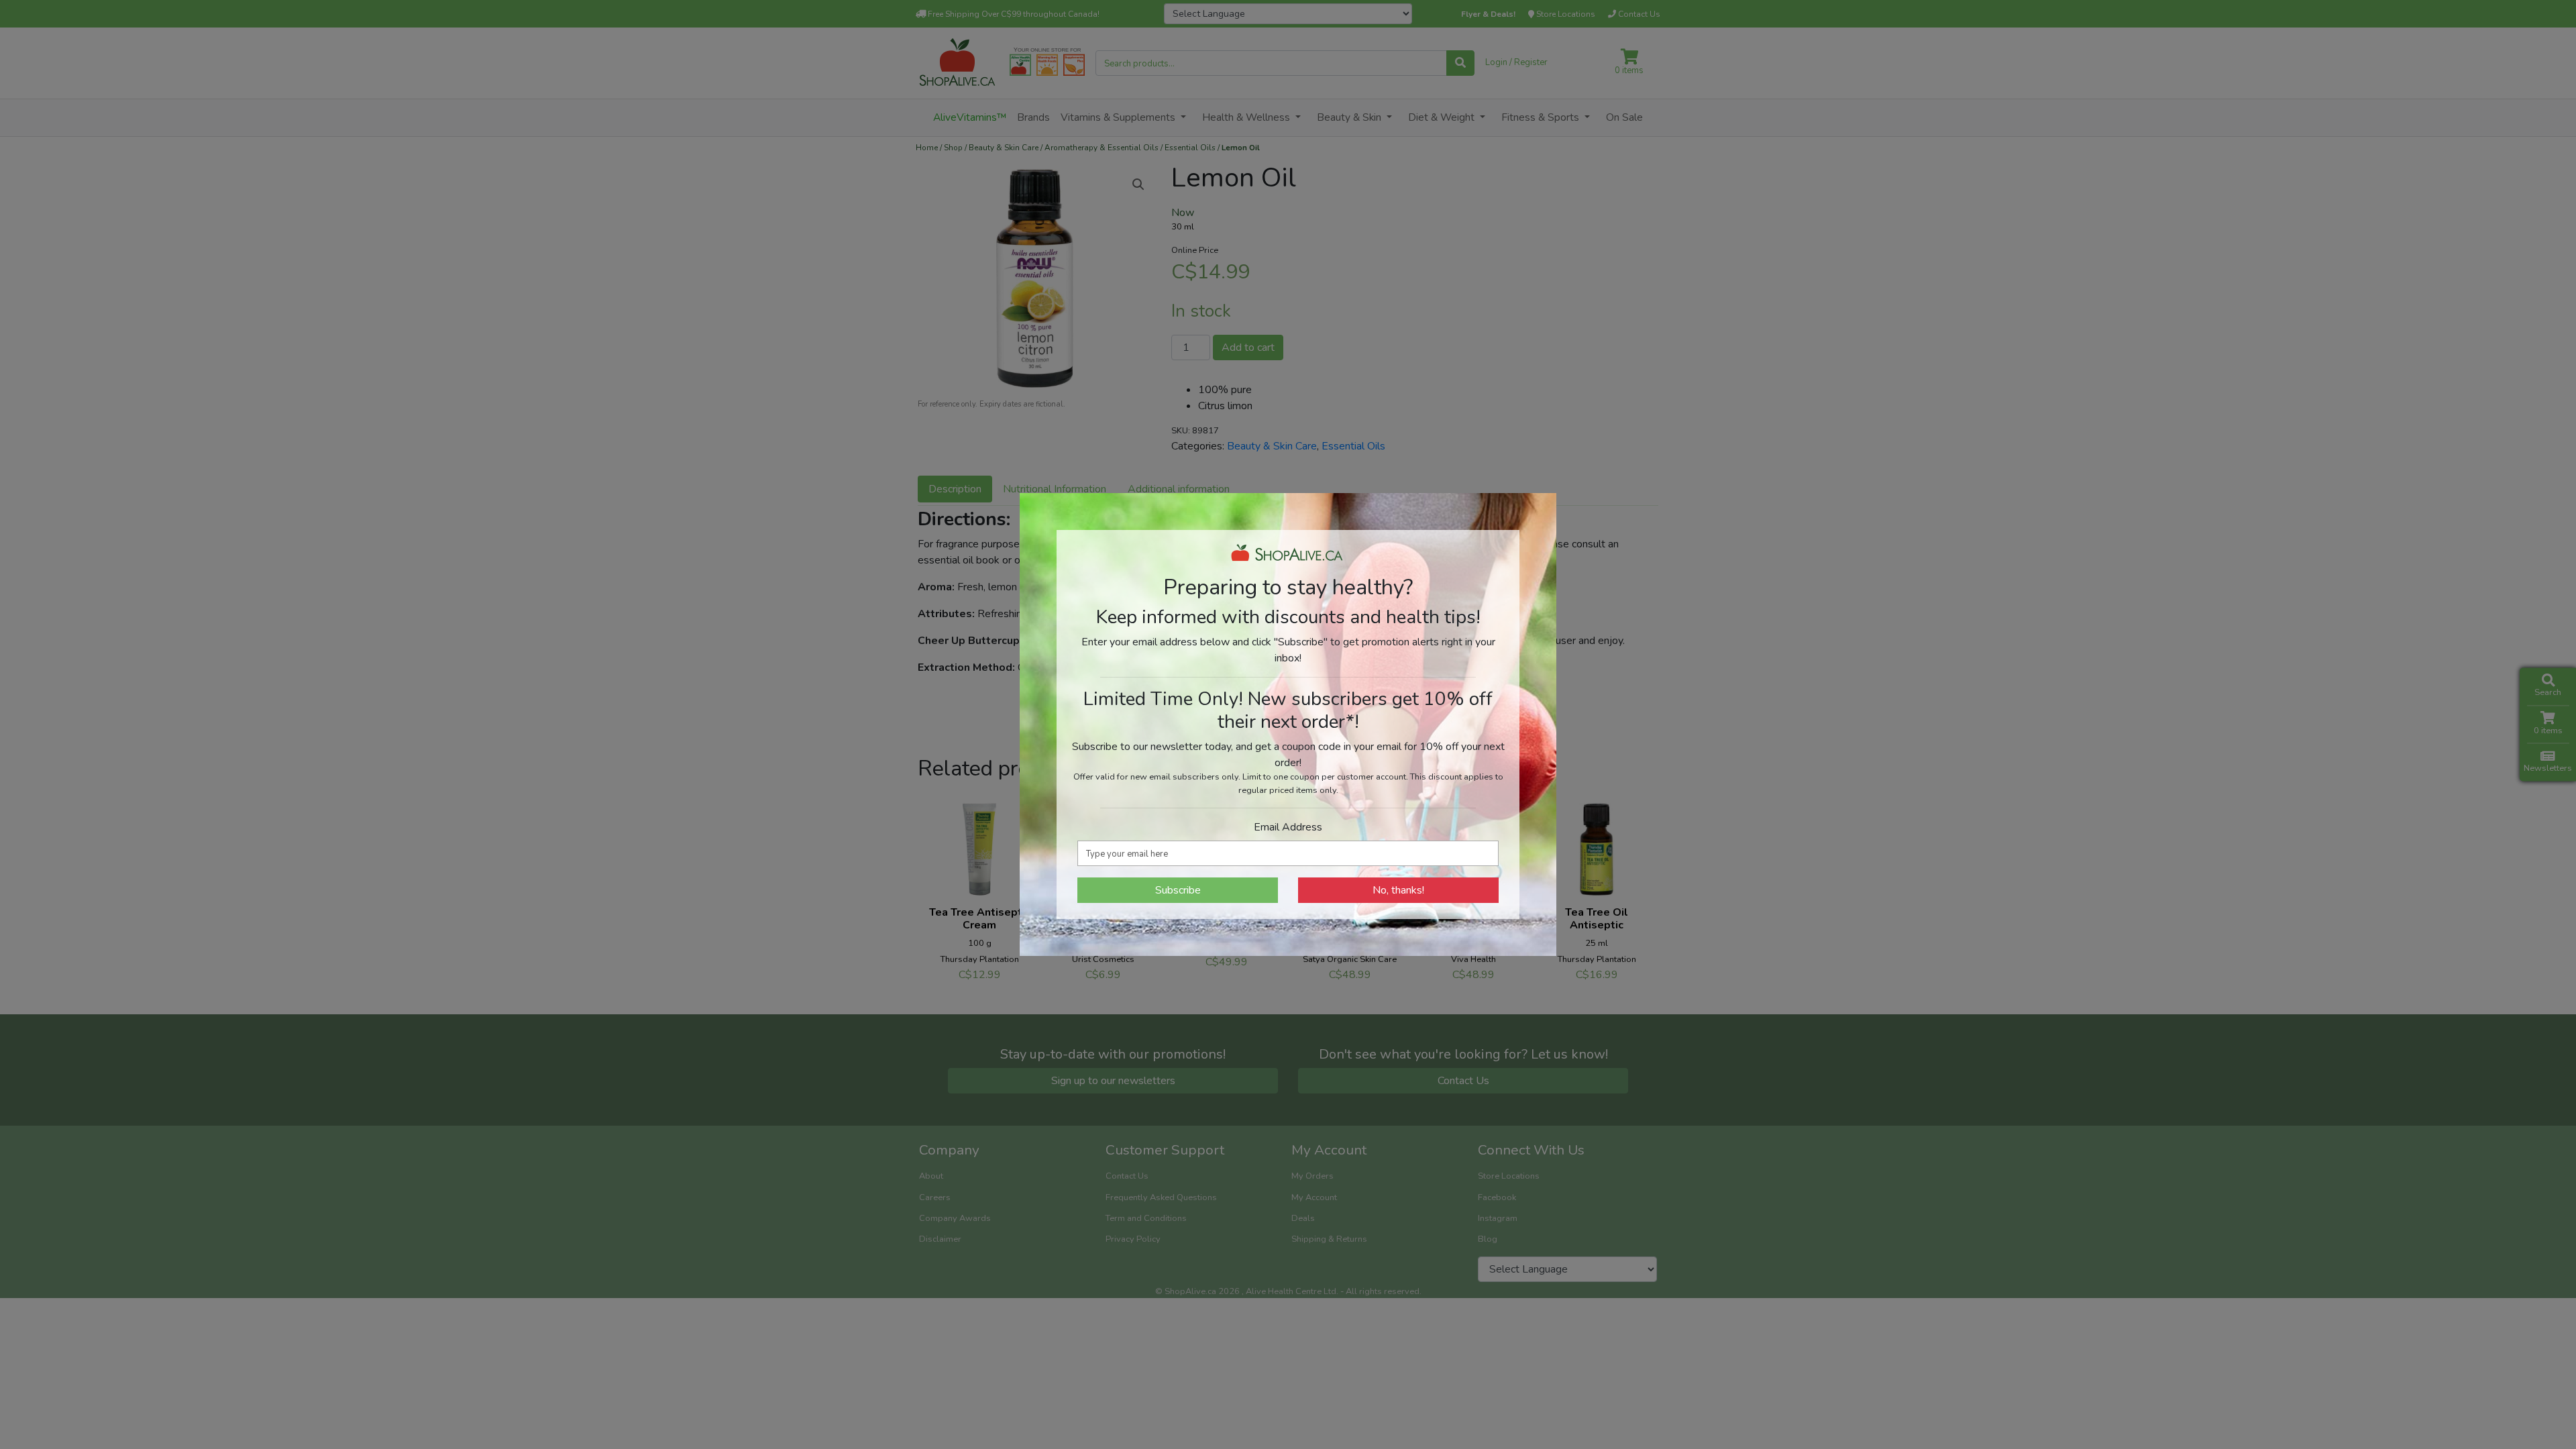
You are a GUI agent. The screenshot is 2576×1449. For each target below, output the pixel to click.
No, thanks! (1398, 890)
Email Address (1288, 827)
